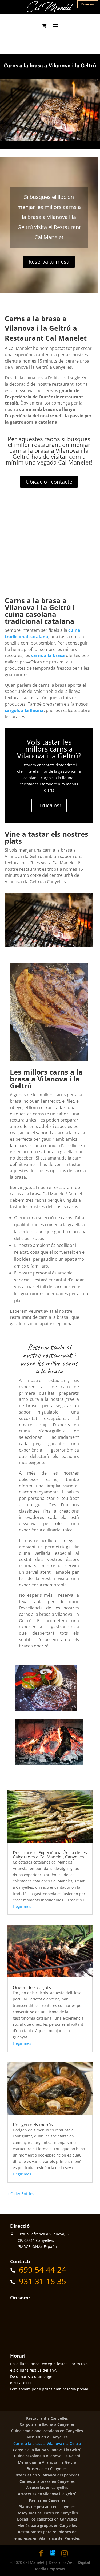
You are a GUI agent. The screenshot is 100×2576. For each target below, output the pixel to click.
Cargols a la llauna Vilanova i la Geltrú (47, 2450)
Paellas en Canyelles (47, 2500)
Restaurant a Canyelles (47, 2418)
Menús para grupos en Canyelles (47, 2525)
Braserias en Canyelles (47, 2469)
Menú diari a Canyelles (47, 2437)
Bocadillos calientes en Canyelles (47, 2519)
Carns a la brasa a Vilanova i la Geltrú (47, 2443)
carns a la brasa (48, 655)
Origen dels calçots (32, 1987)
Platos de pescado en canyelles (47, 2507)
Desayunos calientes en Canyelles (47, 2513)
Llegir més (22, 1906)
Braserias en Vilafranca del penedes (47, 2475)
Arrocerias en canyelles (47, 2487)
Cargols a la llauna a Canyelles (47, 2424)
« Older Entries (21, 2194)
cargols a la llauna (24, 710)
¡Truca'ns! (49, 805)
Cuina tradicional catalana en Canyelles (47, 2431)
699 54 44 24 (43, 2270)
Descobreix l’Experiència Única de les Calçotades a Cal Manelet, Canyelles (50, 1855)
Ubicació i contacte (49, 482)
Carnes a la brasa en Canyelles (47, 2481)
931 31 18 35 (43, 2281)
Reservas (88, 4)
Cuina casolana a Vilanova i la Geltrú (47, 2456)
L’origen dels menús (33, 2125)
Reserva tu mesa (49, 262)
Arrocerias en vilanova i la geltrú (47, 2494)
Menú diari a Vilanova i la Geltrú (47, 2462)
